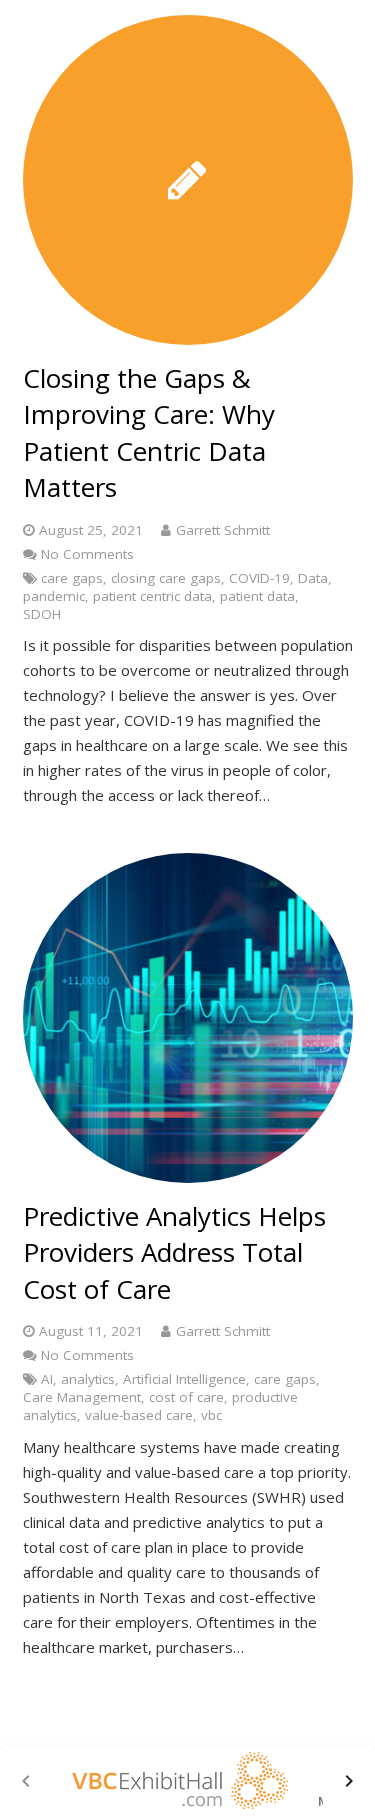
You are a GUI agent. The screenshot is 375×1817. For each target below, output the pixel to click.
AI (47, 1379)
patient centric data (152, 596)
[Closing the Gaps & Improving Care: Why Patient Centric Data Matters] (188, 180)
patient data (257, 596)
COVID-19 (259, 578)
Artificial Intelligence (184, 1379)
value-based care (139, 1415)
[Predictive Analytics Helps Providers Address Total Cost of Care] (188, 1018)
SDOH (42, 614)
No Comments (87, 554)
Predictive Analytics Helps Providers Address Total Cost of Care (174, 1252)
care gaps (72, 578)
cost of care (186, 1397)
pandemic (54, 596)
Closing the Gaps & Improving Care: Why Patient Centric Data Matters (149, 432)
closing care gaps (166, 578)
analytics (88, 1379)
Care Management (82, 1397)
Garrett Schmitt (223, 530)
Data (313, 578)
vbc (211, 1415)
